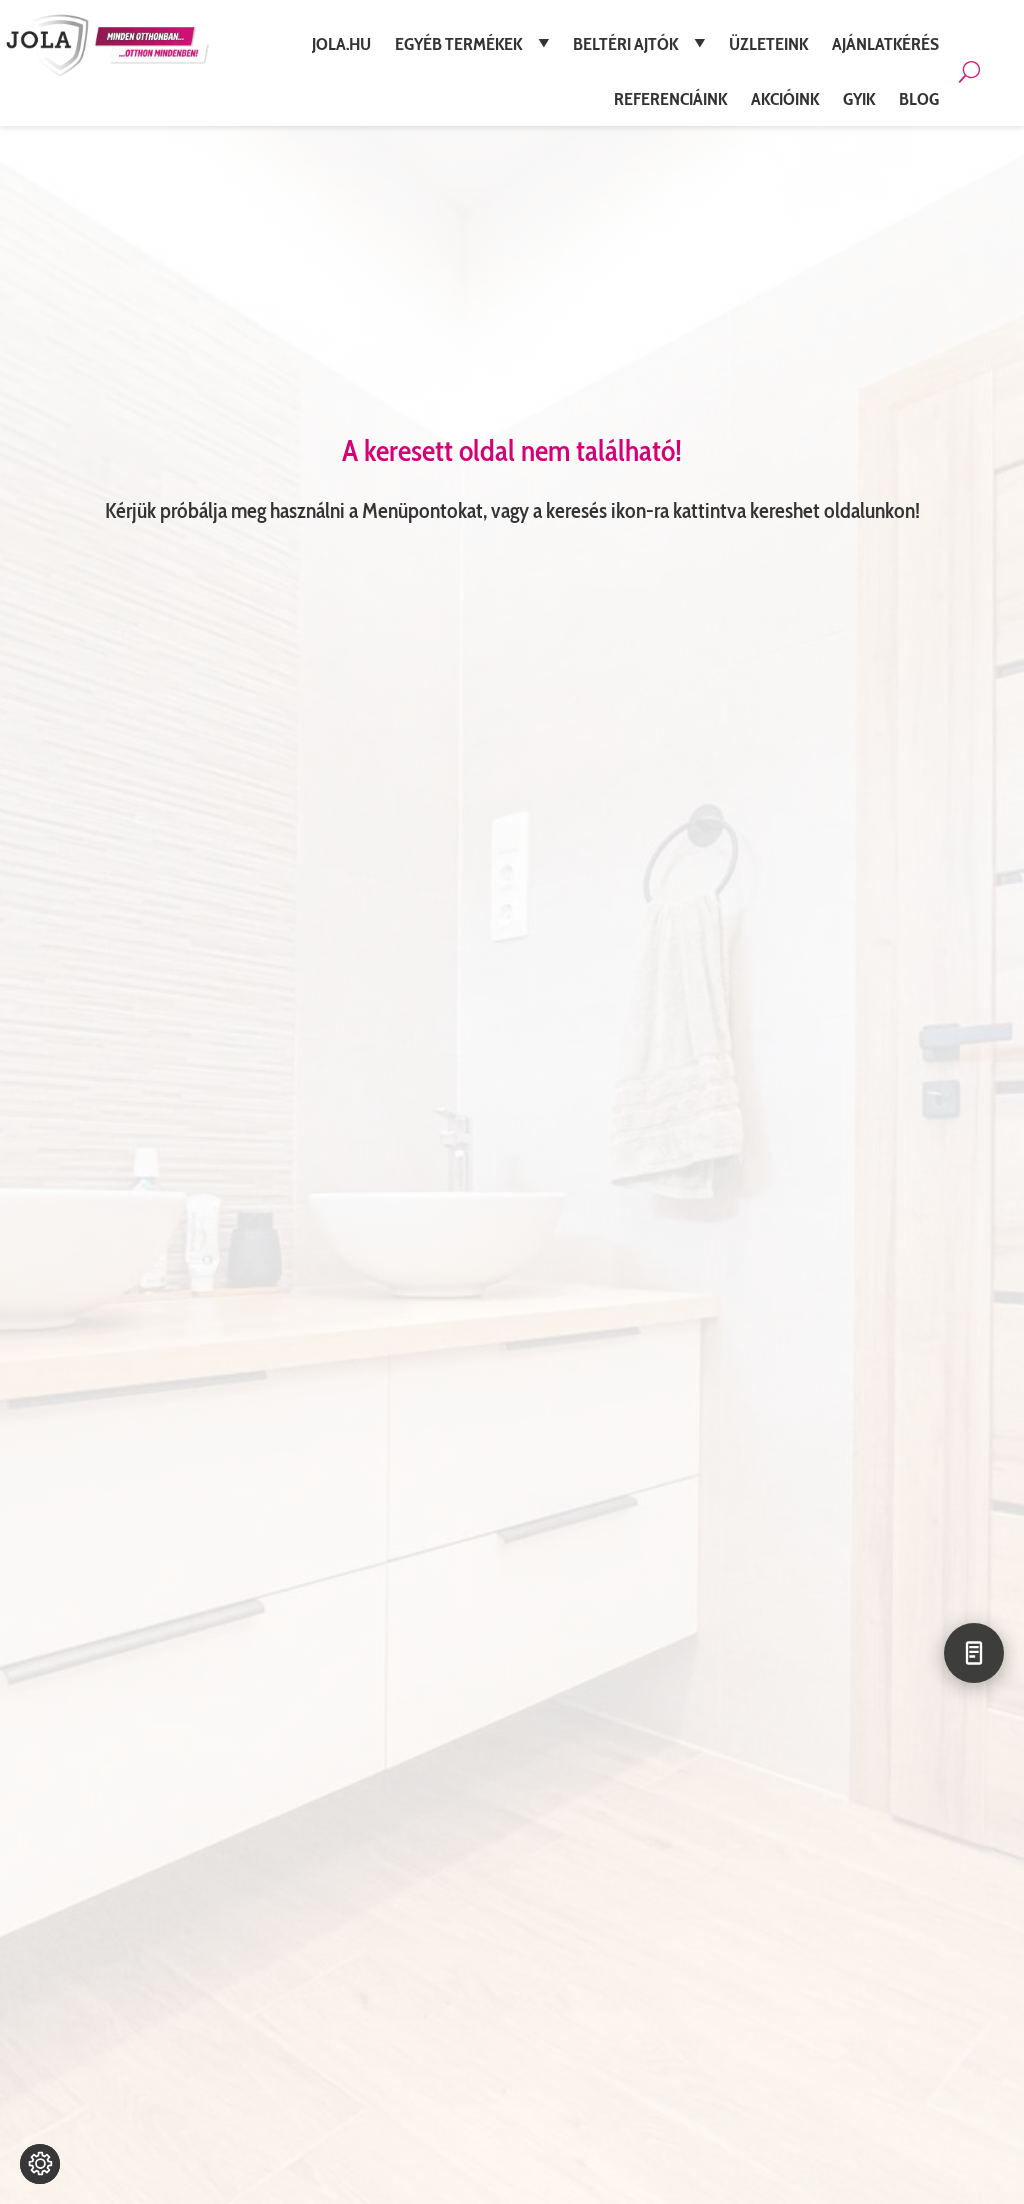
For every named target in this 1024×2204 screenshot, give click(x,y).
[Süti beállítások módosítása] (40, 2164)
